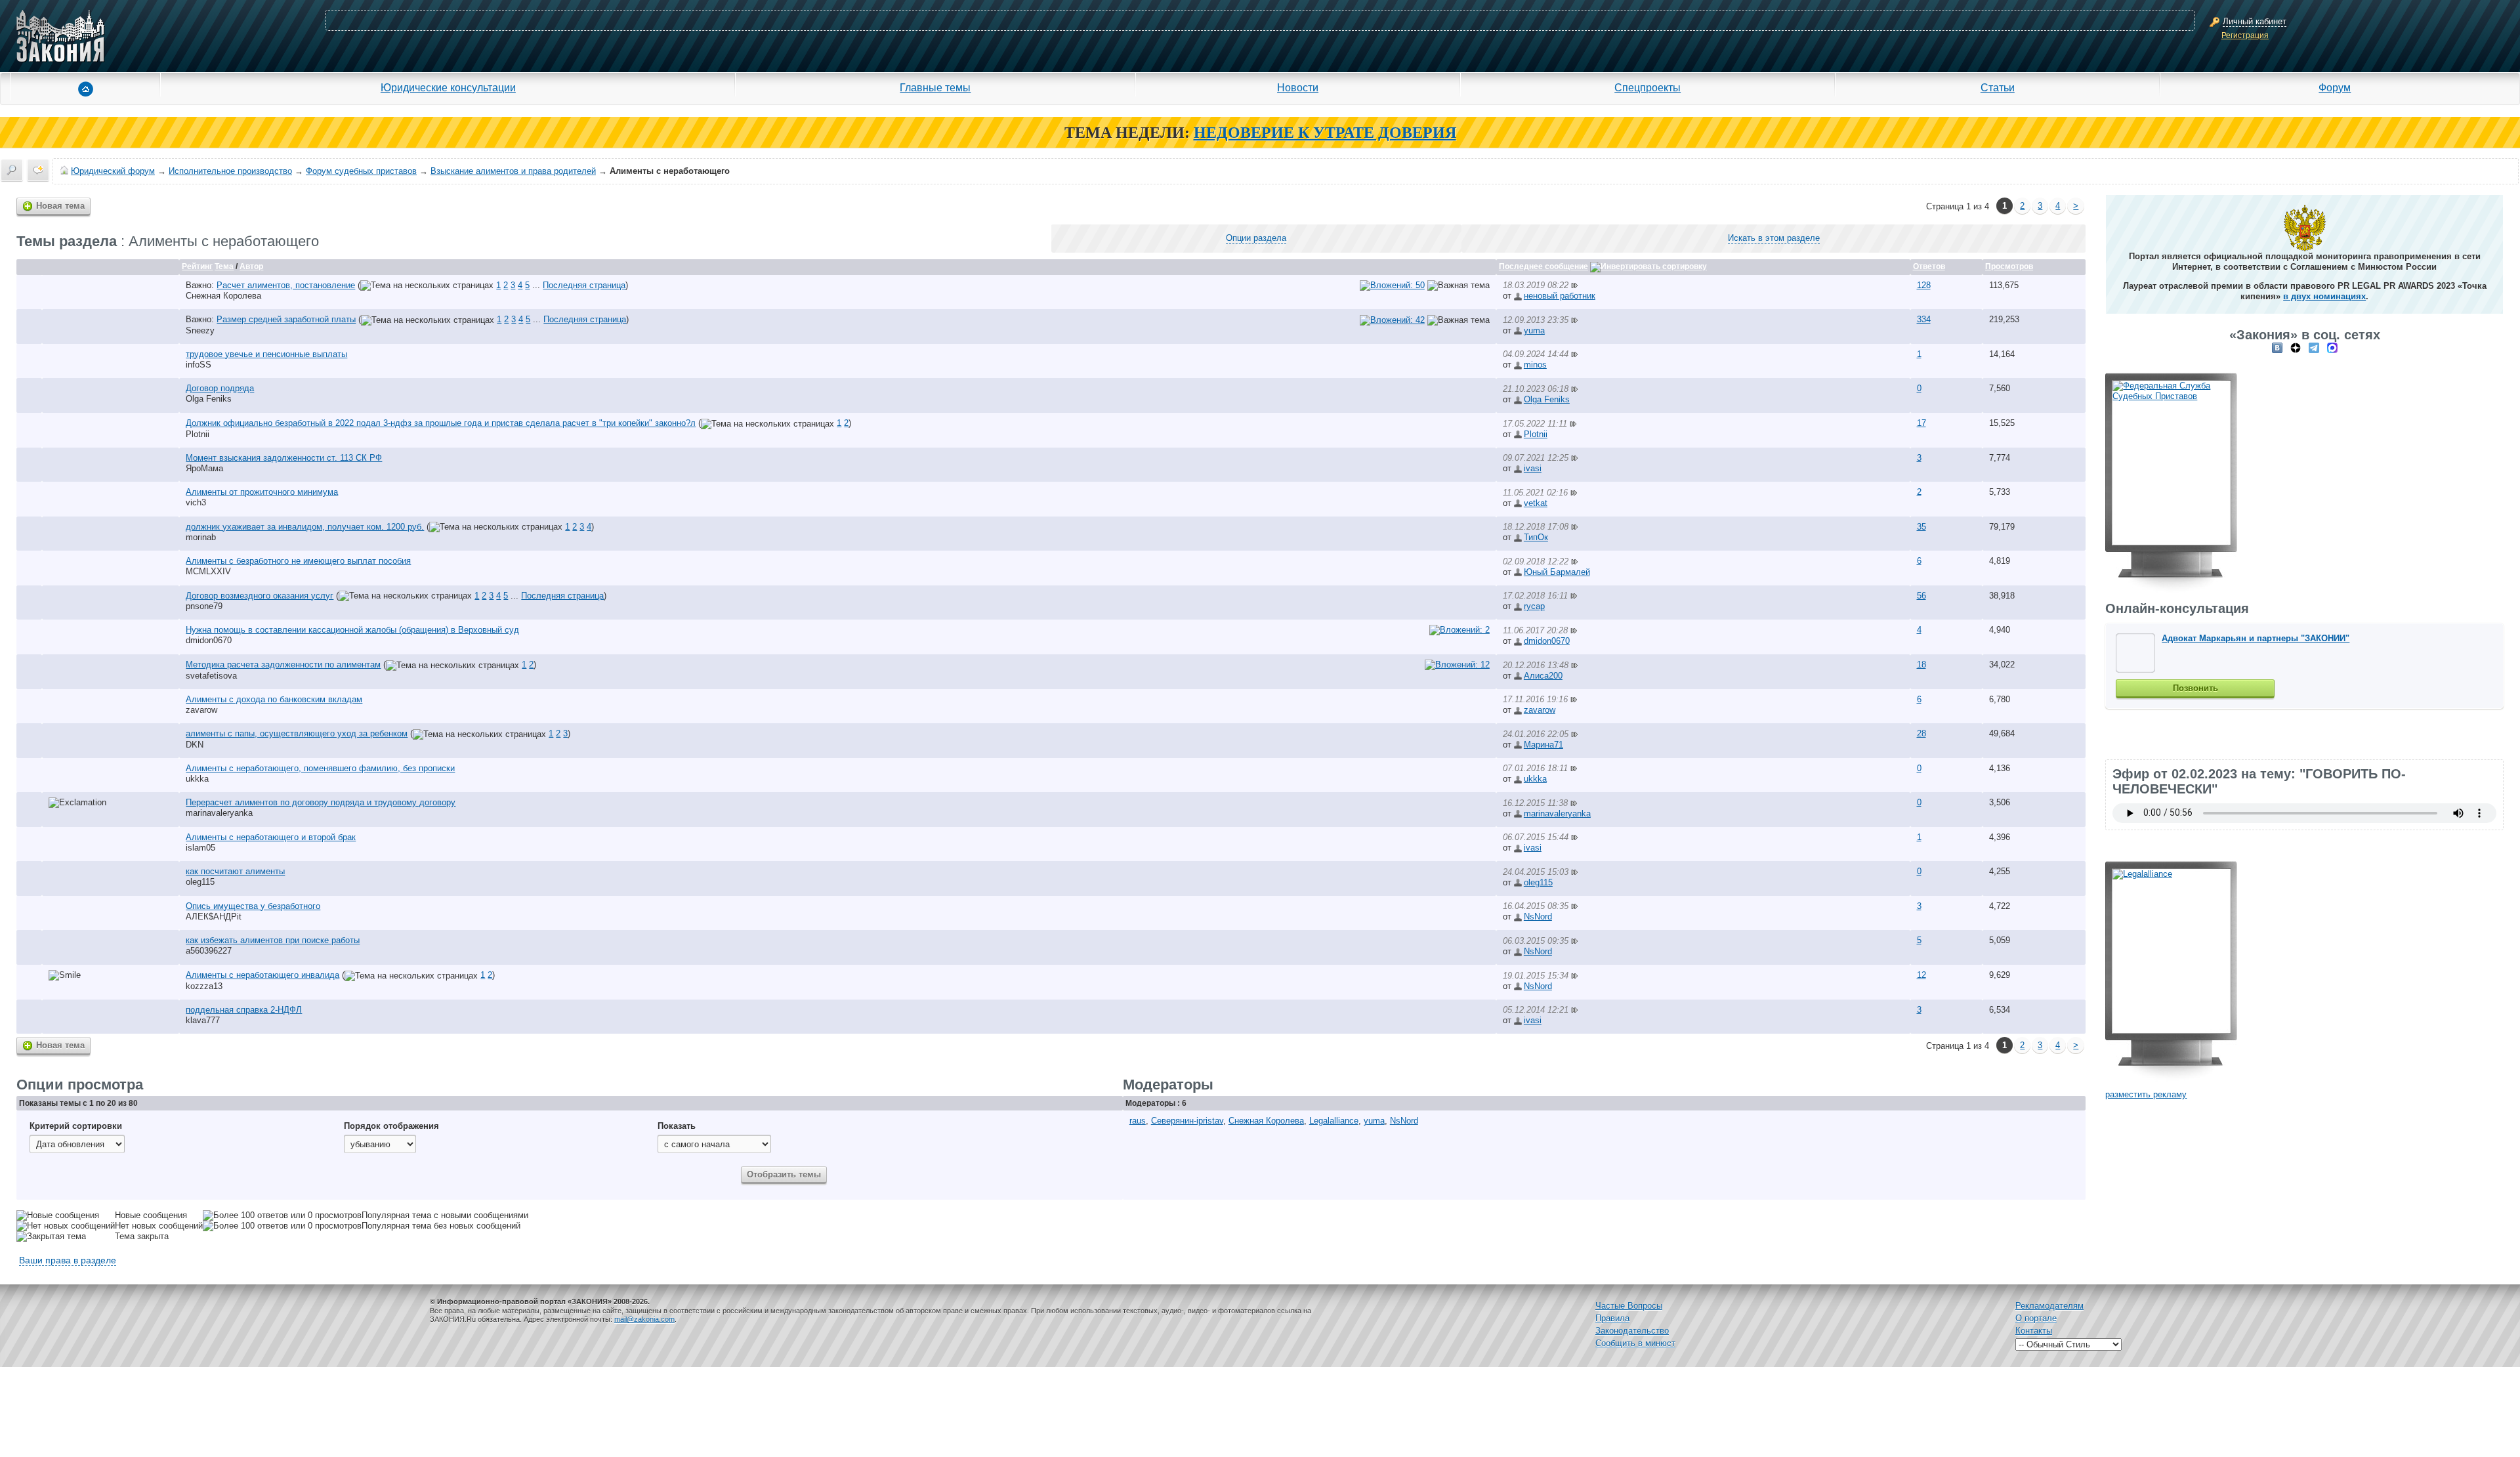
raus (1138, 1121)
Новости (1298, 87)
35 (1921, 527)
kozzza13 (204, 986)
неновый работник (1560, 296)
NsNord (1538, 917)
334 (1924, 319)
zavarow (201, 710)
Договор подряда (220, 388)
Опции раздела (1256, 238)
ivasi (1533, 468)
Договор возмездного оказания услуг (260, 596)
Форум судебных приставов (361, 171)
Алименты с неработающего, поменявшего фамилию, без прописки (320, 768)
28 (1921, 733)
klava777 (203, 1020)
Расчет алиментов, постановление (286, 285)
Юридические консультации (448, 87)
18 (1921, 665)
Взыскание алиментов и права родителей (513, 171)
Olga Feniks (209, 399)
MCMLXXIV (208, 571)
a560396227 (209, 951)
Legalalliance (1334, 1121)
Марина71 (1543, 745)
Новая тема (60, 206)
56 (1921, 596)
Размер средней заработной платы (286, 319)
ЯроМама (204, 468)
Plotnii (198, 434)
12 (1921, 975)
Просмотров (2009, 266)
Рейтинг (197, 266)
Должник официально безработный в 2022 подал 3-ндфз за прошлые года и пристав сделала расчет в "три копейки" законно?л (441, 423)
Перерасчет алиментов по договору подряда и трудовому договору (321, 802)
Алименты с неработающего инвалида (262, 975)
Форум (2335, 87)
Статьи (1998, 87)
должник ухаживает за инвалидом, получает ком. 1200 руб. (305, 527)
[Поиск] (12, 170)
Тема (224, 266)
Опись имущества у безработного (253, 906)
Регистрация (2245, 35)
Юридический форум (113, 171)
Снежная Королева (223, 296)
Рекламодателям (2049, 1306)
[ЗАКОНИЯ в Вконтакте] (2277, 348)
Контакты (2034, 1331)
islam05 (200, 848)
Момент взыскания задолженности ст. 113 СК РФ (284, 458)
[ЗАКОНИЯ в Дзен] (2296, 348)
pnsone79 (204, 606)
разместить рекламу (2146, 1094)
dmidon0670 (209, 640)
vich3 (196, 502)
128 (1924, 285)
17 (1921, 423)
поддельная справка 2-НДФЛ (244, 1010)
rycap (1534, 606)
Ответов (1929, 266)
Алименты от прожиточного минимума (262, 492)
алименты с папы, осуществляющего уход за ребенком (297, 733)
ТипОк (1536, 537)
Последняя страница (584, 285)
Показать (677, 1126)
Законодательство (1632, 1331)
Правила (1612, 1318)
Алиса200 (1543, 676)
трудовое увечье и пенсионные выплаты (266, 354)
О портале (2036, 1318)
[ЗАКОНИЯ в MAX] (2332, 348)
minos (1535, 365)
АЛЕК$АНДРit (214, 917)
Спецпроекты (1648, 87)
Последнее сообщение (1543, 266)
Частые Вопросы (1629, 1306)
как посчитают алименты (235, 871)
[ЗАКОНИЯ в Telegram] (2314, 348)
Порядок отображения (391, 1126)
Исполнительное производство (230, 171)
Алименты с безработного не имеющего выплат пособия (298, 561)
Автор (251, 266)
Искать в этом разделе (1774, 238)
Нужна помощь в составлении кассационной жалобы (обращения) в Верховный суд (352, 630)
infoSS (199, 365)
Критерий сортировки (76, 1126)
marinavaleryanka (219, 813)
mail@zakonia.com (644, 1319)
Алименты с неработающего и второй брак (271, 837)
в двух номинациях (2324, 296)
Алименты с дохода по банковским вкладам (274, 699)
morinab (201, 537)
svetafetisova (211, 676)
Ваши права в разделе (68, 1260)
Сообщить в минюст (1635, 1343)
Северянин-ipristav (1187, 1121)
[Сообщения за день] (38, 170)
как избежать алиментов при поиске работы (273, 940)
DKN (195, 745)
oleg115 (200, 882)
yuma (1534, 330)
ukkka (197, 779)
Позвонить (2195, 688)
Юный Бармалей (1557, 572)
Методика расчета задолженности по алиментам (283, 665)
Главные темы (935, 87)
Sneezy (200, 330)
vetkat (1536, 503)
